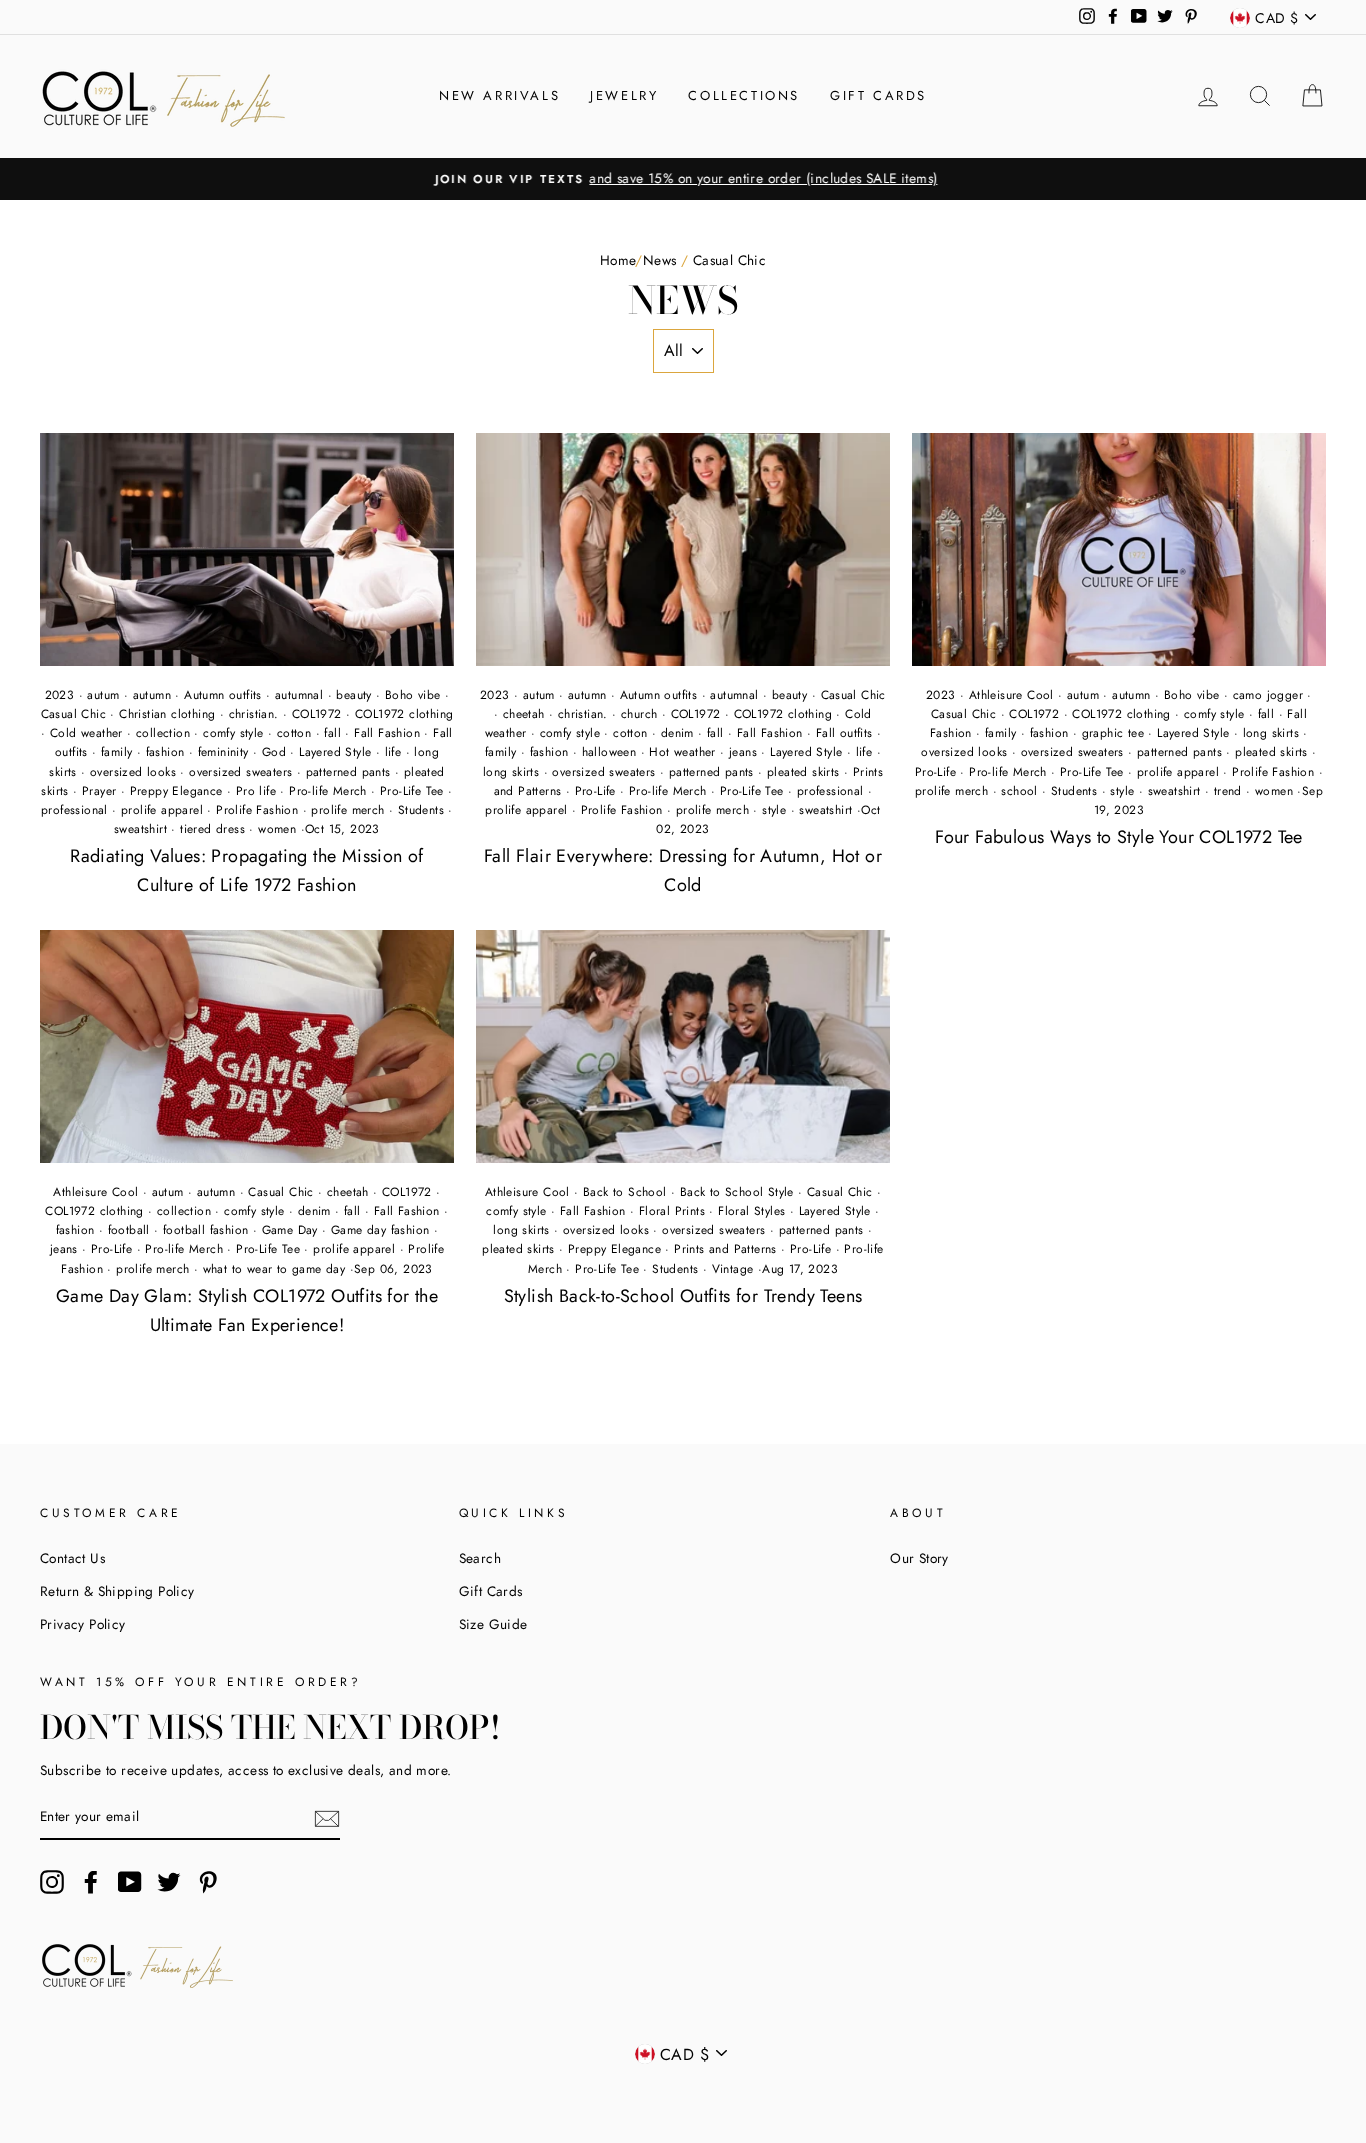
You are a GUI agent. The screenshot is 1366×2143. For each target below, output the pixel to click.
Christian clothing (167, 714)
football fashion (205, 1230)
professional (74, 810)
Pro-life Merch (328, 791)
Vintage (733, 1269)
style (774, 810)
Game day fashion (380, 1230)
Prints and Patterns (725, 1249)
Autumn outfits (223, 695)
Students (421, 810)
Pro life (256, 791)
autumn (152, 695)
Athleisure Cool (1011, 695)
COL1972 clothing (404, 714)
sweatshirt (140, 829)
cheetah (524, 714)
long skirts (511, 772)
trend (1228, 791)
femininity (223, 752)
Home (618, 260)
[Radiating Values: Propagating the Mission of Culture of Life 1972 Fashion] (247, 549)
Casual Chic (73, 714)
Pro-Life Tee (412, 791)
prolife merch (347, 810)
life (393, 752)
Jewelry (624, 95)
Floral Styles (751, 1211)
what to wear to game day (274, 1269)
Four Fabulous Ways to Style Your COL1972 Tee (1119, 837)
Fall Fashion (387, 733)
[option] (683, 179)
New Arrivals (499, 95)
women (277, 829)
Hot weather (682, 752)
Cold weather (86, 733)
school (1019, 791)
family (116, 752)
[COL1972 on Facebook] (91, 1882)
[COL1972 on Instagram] (52, 1882)
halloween (609, 752)
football (129, 1230)
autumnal (299, 695)
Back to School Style (737, 1192)
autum (103, 695)
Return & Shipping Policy (117, 1591)
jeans (743, 752)
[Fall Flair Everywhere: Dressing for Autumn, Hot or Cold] (683, 549)
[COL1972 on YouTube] (130, 1882)
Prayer (99, 791)
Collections (744, 95)
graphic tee (1113, 733)
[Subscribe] (327, 1818)
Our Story (919, 1558)
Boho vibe (413, 695)
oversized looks (133, 772)
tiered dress (212, 829)
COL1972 (317, 714)
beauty (353, 695)
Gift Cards (878, 95)
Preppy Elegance (176, 791)
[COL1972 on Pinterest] (208, 1882)
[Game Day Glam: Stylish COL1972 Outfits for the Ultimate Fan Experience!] (247, 1046)
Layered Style (335, 752)
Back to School (625, 1192)
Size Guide (493, 1624)
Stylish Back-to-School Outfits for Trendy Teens (683, 1296)
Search (480, 1558)
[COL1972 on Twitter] (169, 1882)
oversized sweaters (240, 772)
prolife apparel (162, 810)
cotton (294, 733)
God (274, 752)
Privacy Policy (83, 1624)
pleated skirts (803, 772)
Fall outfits (844, 733)
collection (163, 733)
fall (332, 733)
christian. (254, 714)
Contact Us (72, 1558)
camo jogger (1268, 695)
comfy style (233, 733)
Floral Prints (672, 1211)
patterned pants (348, 772)
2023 (60, 695)
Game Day (290, 1230)
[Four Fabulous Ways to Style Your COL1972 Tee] (1119, 549)
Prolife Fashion (257, 810)
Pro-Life (595, 791)
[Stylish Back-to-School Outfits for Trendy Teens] (683, 1046)
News (660, 260)
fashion (165, 752)
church (639, 714)
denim (677, 733)
